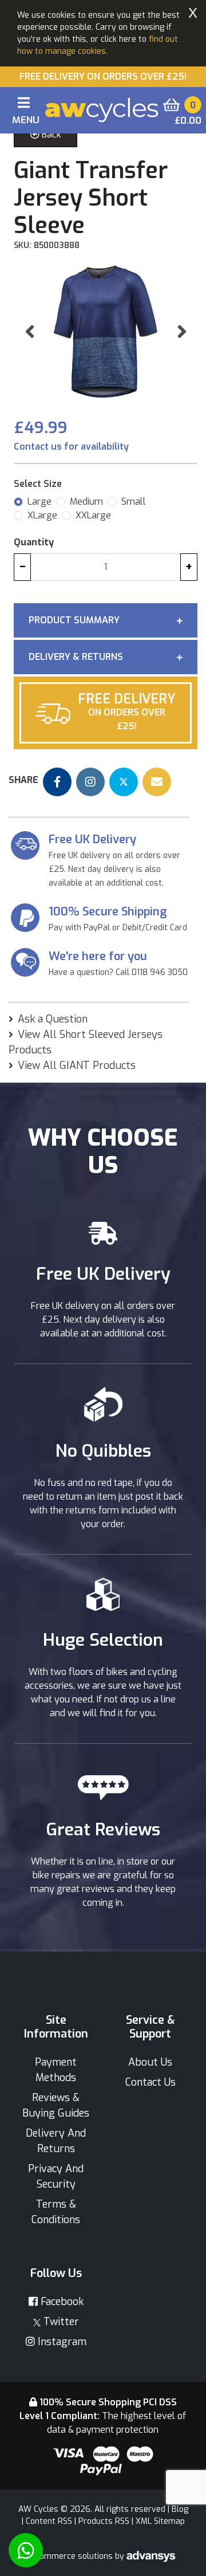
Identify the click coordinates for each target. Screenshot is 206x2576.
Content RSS (49, 2521)
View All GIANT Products (77, 1065)
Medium (86, 502)
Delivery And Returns (56, 2141)
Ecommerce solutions (73, 2556)
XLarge (42, 515)
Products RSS (104, 2521)
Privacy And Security (56, 2176)
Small (134, 502)
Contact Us (150, 2082)
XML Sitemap (160, 2521)
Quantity (34, 542)
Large (39, 502)
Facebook (61, 2302)
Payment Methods (56, 2070)
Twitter (60, 2322)
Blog (180, 2509)
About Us (150, 2062)
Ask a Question (53, 1019)
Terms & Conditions (56, 2212)
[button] (29, 331)
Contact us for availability (71, 447)
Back (50, 134)
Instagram (61, 2342)
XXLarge (93, 515)
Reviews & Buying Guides (56, 2105)
